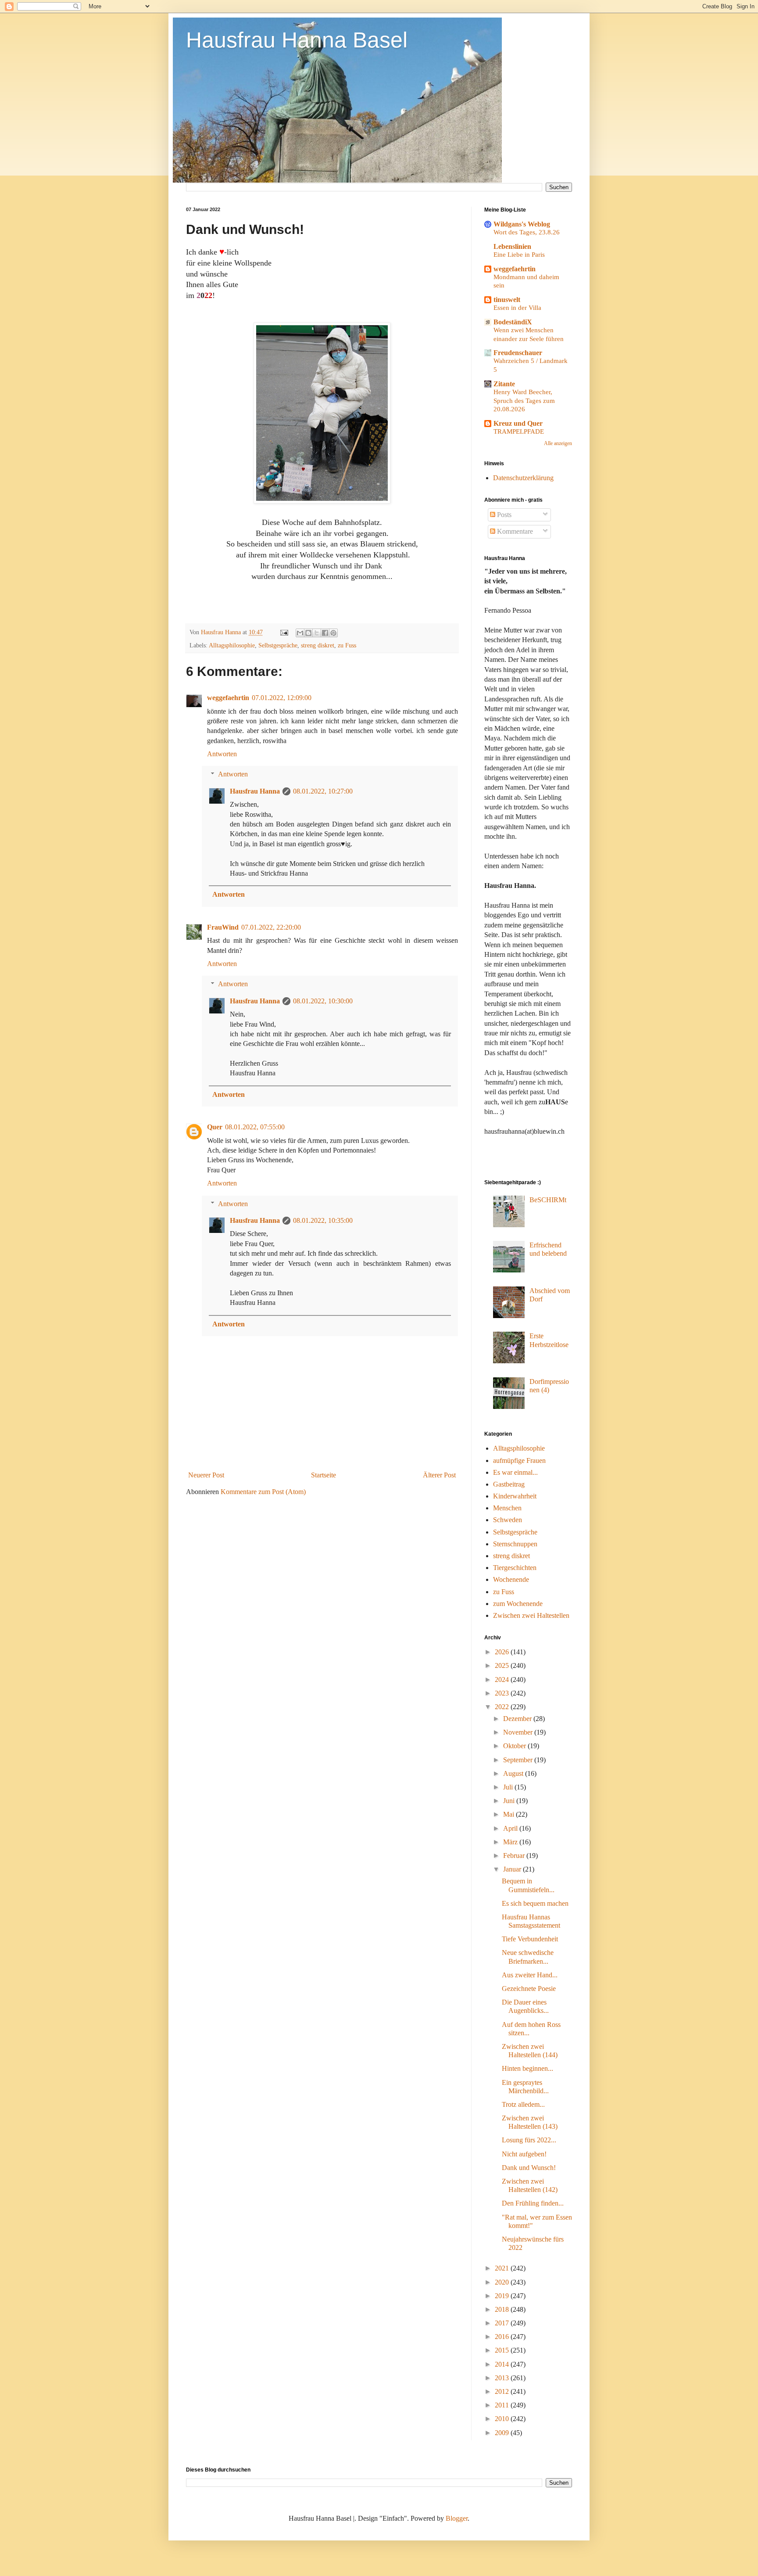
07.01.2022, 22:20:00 (271, 927)
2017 (503, 2323)
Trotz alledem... (523, 2104)
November (519, 1732)
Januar (513, 1869)
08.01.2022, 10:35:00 (323, 1220)
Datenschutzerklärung (523, 478)
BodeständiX (513, 322)
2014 (503, 2364)
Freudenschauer (518, 353)
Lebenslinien (512, 246)
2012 (503, 2391)
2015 (503, 2350)
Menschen (507, 1508)
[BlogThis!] (308, 633)
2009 (503, 2433)
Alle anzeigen (558, 443)
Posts (503, 515)
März (511, 1842)
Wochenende (511, 1579)
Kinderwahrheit (515, 1496)
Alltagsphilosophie (232, 645)
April (511, 1828)
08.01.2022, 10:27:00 (323, 791)
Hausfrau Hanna (255, 791)
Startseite (324, 1475)
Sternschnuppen (515, 1544)
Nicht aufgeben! (524, 2154)
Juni (510, 1801)
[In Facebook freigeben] (325, 633)
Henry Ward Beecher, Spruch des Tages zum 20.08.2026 (524, 401)
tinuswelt (507, 300)
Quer (215, 1127)
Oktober (515, 1746)
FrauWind (223, 927)
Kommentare (514, 531)
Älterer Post (439, 1475)
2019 (503, 2296)
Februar (515, 1856)
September (519, 1760)
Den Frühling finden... (533, 2203)
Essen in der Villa (517, 307)
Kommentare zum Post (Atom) (263, 1492)
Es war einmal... (515, 1472)
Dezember (518, 1719)
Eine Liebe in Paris (519, 254)
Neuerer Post (206, 1475)
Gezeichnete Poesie (529, 1989)
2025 (503, 1665)
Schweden (508, 1520)
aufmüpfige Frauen (519, 1460)
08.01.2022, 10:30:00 (323, 1001)
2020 (503, 2282)
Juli (509, 1787)
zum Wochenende (518, 1604)
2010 (503, 2419)
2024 (503, 1680)
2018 (503, 2309)
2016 (503, 2337)
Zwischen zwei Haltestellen (531, 1615)
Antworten (222, 754)
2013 (503, 2378)
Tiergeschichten (515, 1568)
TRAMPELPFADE (519, 431)
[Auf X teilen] (317, 633)
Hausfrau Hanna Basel (297, 40)
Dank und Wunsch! (529, 2168)
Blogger (457, 2518)
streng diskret (318, 645)
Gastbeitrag (509, 1484)
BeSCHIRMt (548, 1200)
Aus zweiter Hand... (530, 1975)
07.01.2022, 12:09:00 (282, 698)
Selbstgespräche (278, 645)
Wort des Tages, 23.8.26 (527, 232)
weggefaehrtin (228, 698)
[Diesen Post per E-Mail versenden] (300, 633)
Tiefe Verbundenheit (530, 1939)
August (514, 1773)
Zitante (504, 384)
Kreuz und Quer (518, 423)
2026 (503, 1652)
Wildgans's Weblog (522, 224)
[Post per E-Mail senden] (284, 632)
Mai (510, 1814)
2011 (503, 2405)
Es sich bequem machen (535, 1903)
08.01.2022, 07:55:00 (255, 1127)
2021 (503, 2268)
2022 (503, 1707)
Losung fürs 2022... (529, 2140)
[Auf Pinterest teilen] (333, 633)
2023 (503, 1693)
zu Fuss (347, 645)
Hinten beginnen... (527, 2068)
